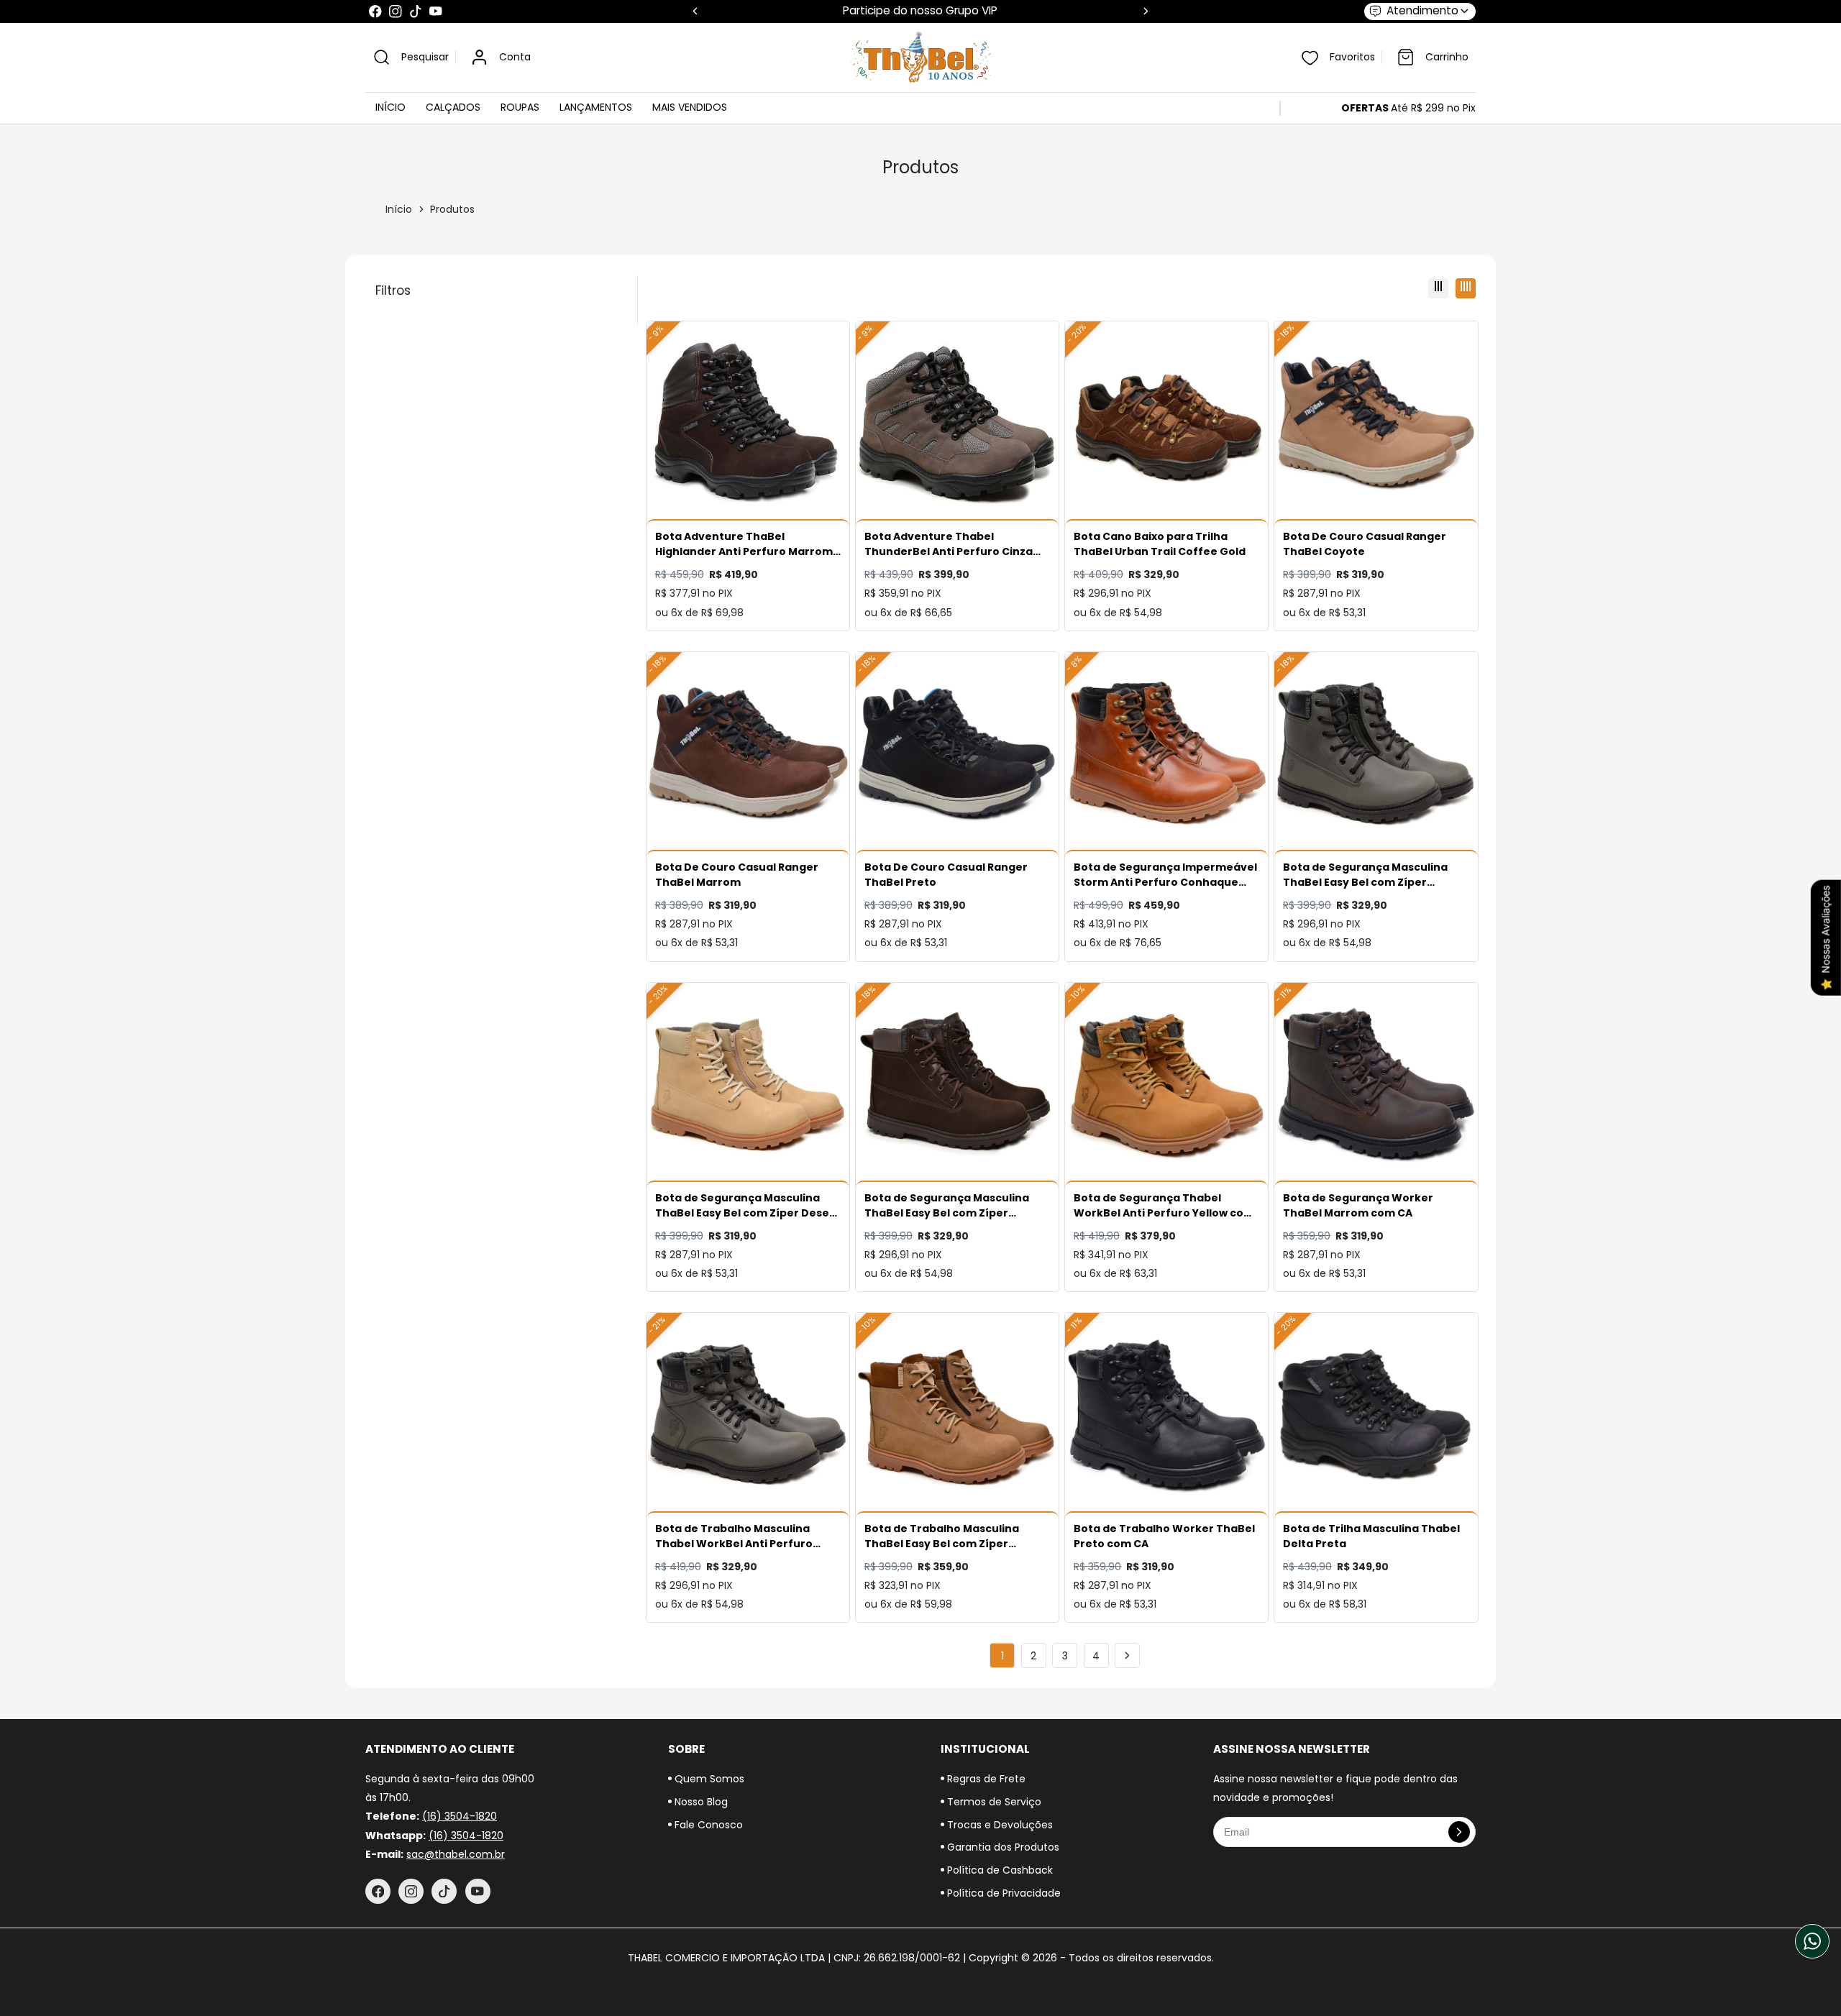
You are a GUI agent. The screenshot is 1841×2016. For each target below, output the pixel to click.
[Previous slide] (695, 11)
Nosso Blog (700, 1802)
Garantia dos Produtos (1002, 1847)
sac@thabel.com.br (456, 1854)
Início (399, 209)
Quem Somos (708, 1779)
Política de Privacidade (1002, 1893)
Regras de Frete (985, 1779)
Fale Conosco (707, 1825)
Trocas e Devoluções (999, 1825)
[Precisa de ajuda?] (1812, 1941)
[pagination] (1127, 1655)
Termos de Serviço (993, 1802)
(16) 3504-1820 (460, 1816)
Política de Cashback (999, 1870)
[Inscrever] (1459, 1832)
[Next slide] (1146, 11)
